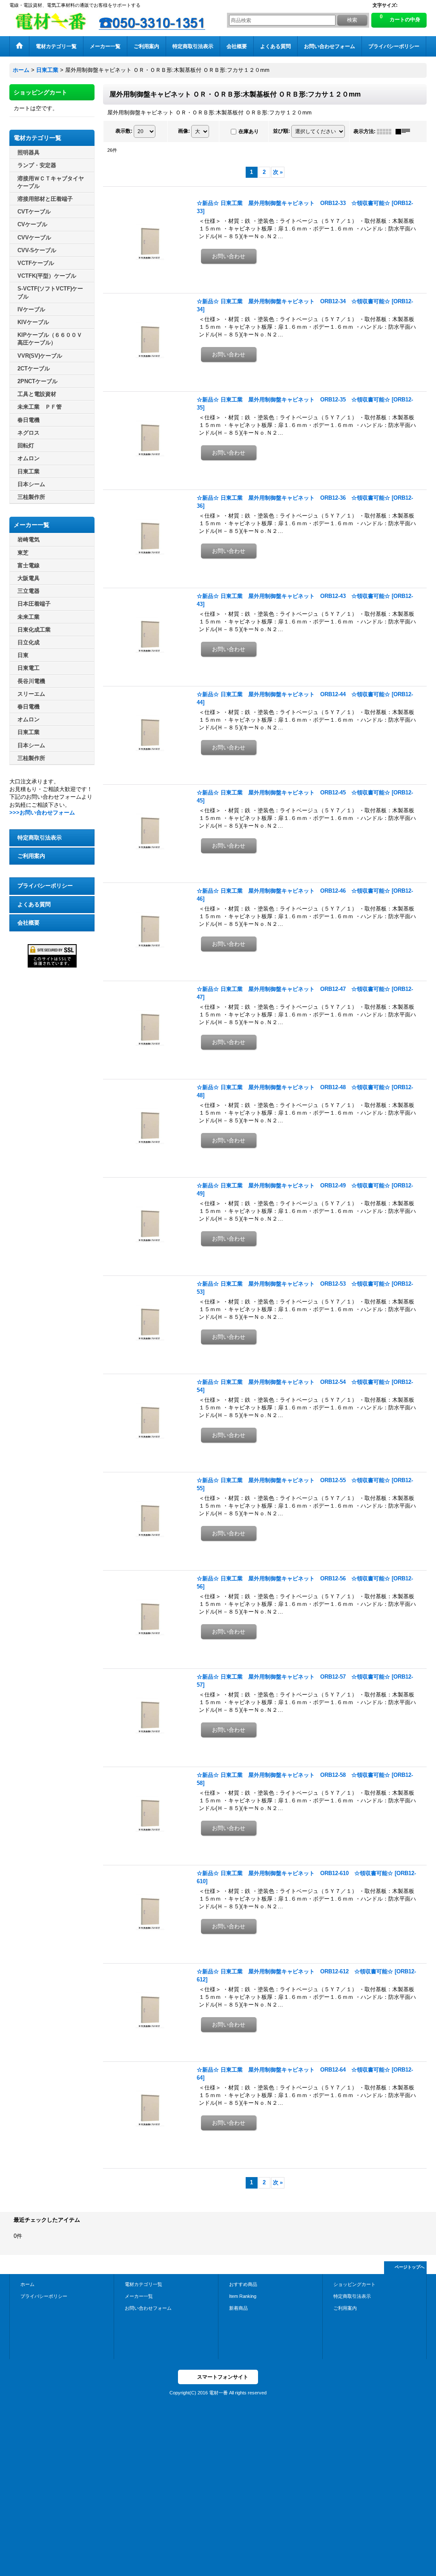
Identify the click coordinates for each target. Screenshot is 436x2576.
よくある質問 (34, 904)
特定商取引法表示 (40, 838)
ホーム (27, 2284)
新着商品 (238, 2308)
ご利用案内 (31, 856)
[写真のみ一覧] (386, 131)
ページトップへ (410, 2267)
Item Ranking (243, 2296)
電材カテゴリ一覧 (143, 2284)
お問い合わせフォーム (148, 2308)
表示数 (124, 131)
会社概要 (29, 923)
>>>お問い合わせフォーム (42, 813)
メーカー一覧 (139, 2296)
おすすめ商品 (243, 2284)
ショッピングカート (354, 2284)
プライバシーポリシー (45, 886)
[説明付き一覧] (405, 131)
